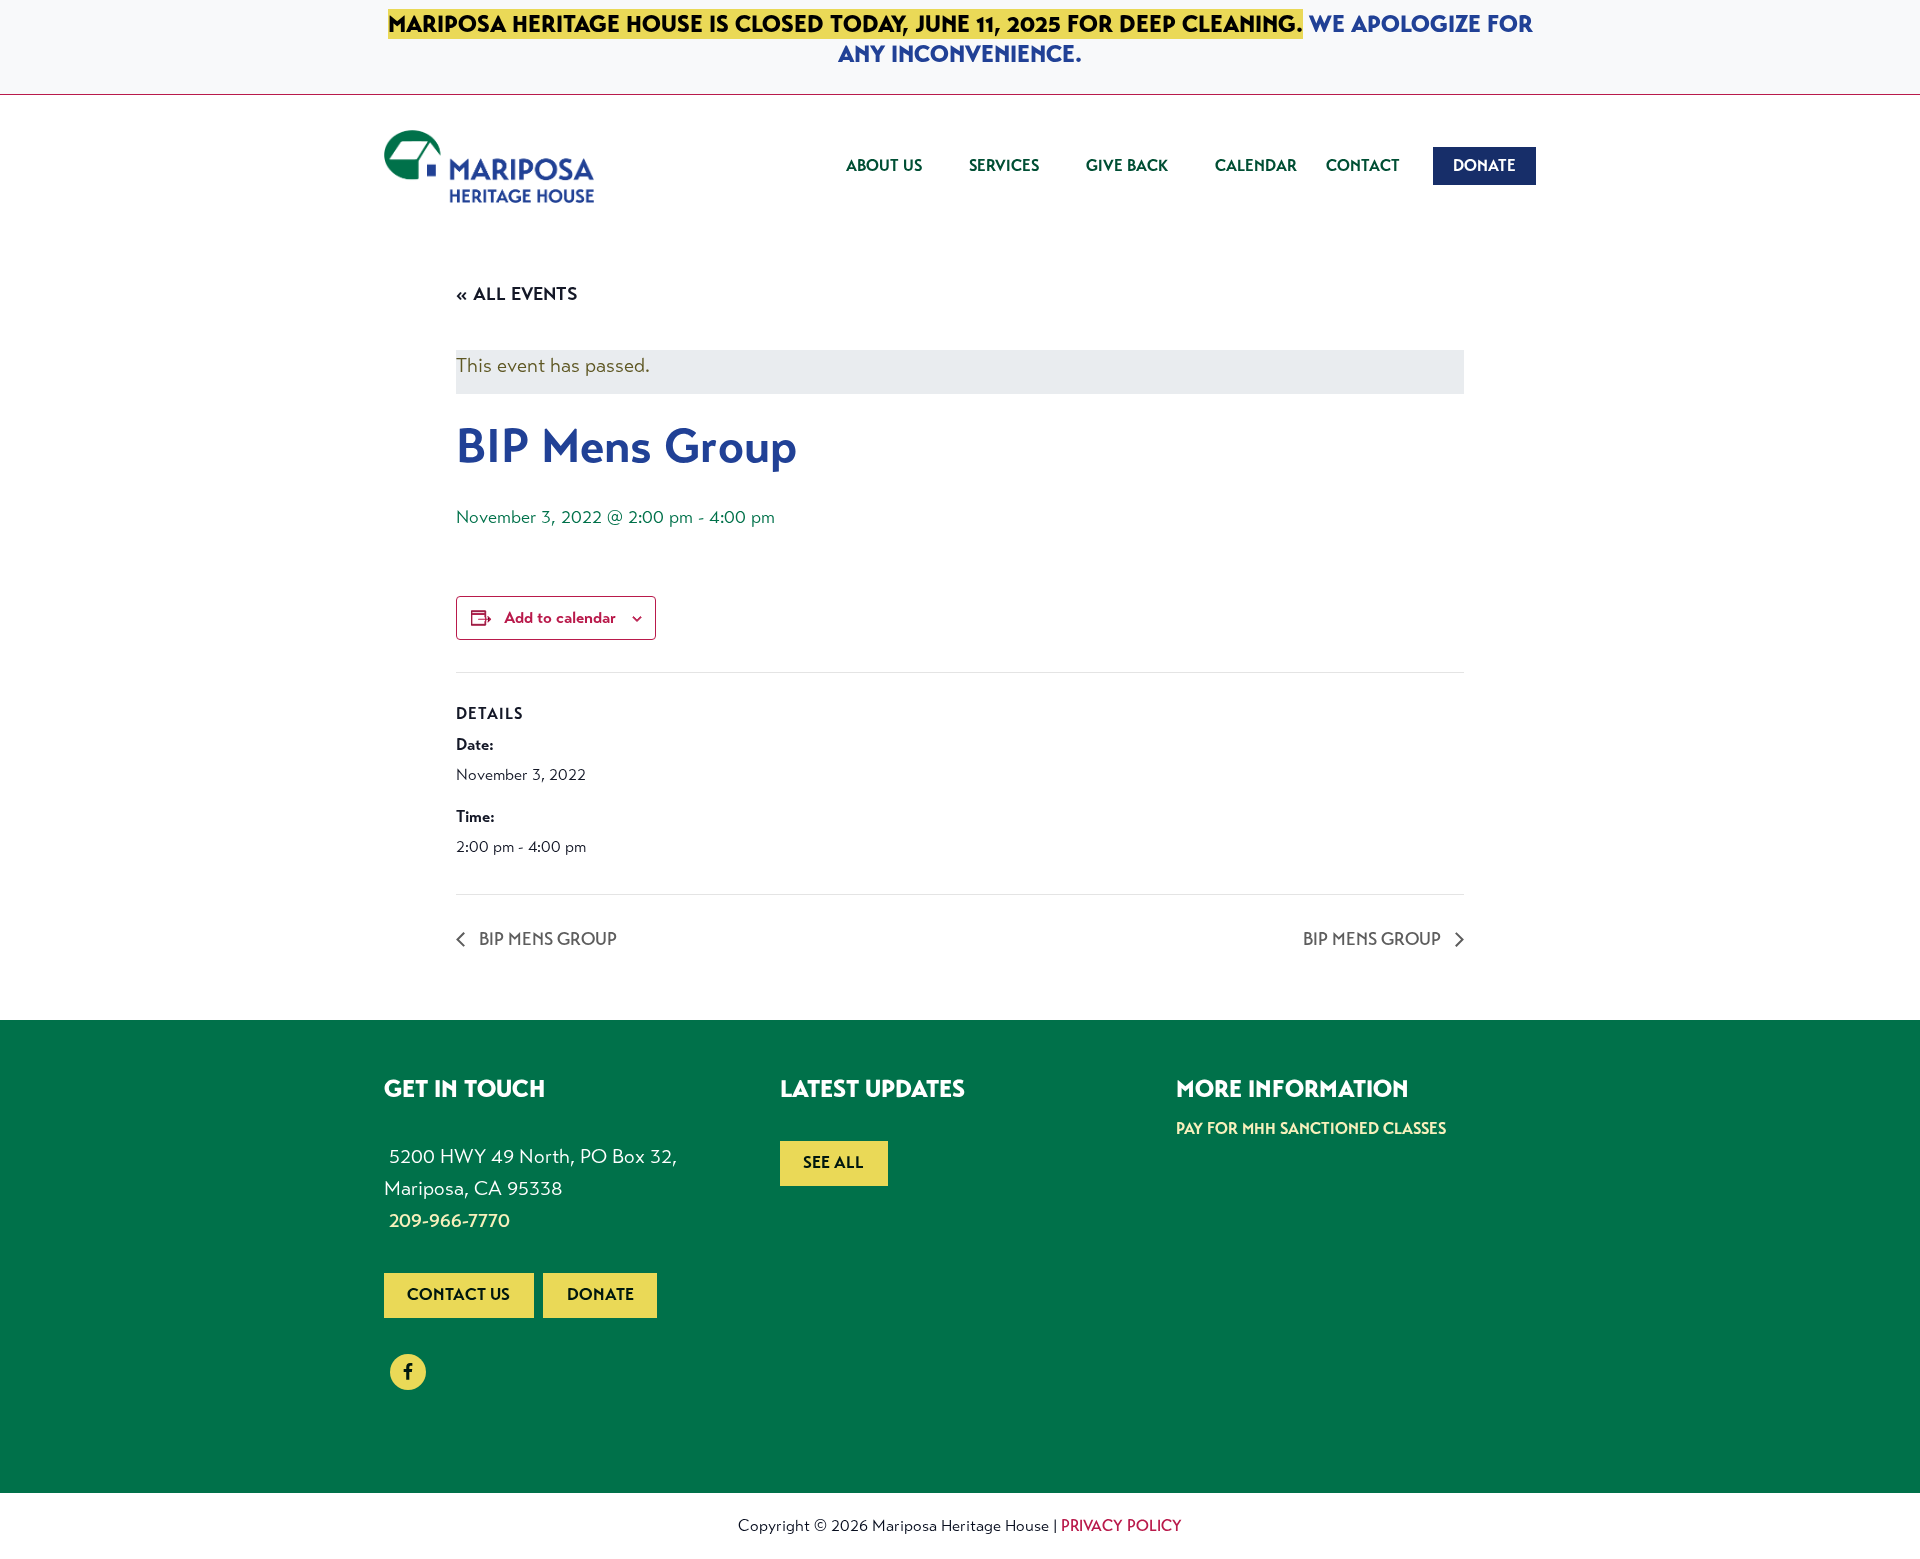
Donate (600, 1294)
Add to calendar (560, 617)
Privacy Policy (1121, 1525)
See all (833, 1162)
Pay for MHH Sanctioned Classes (1311, 1128)
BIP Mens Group (546, 939)
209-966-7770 (449, 1220)
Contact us (458, 1294)
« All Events (517, 294)
